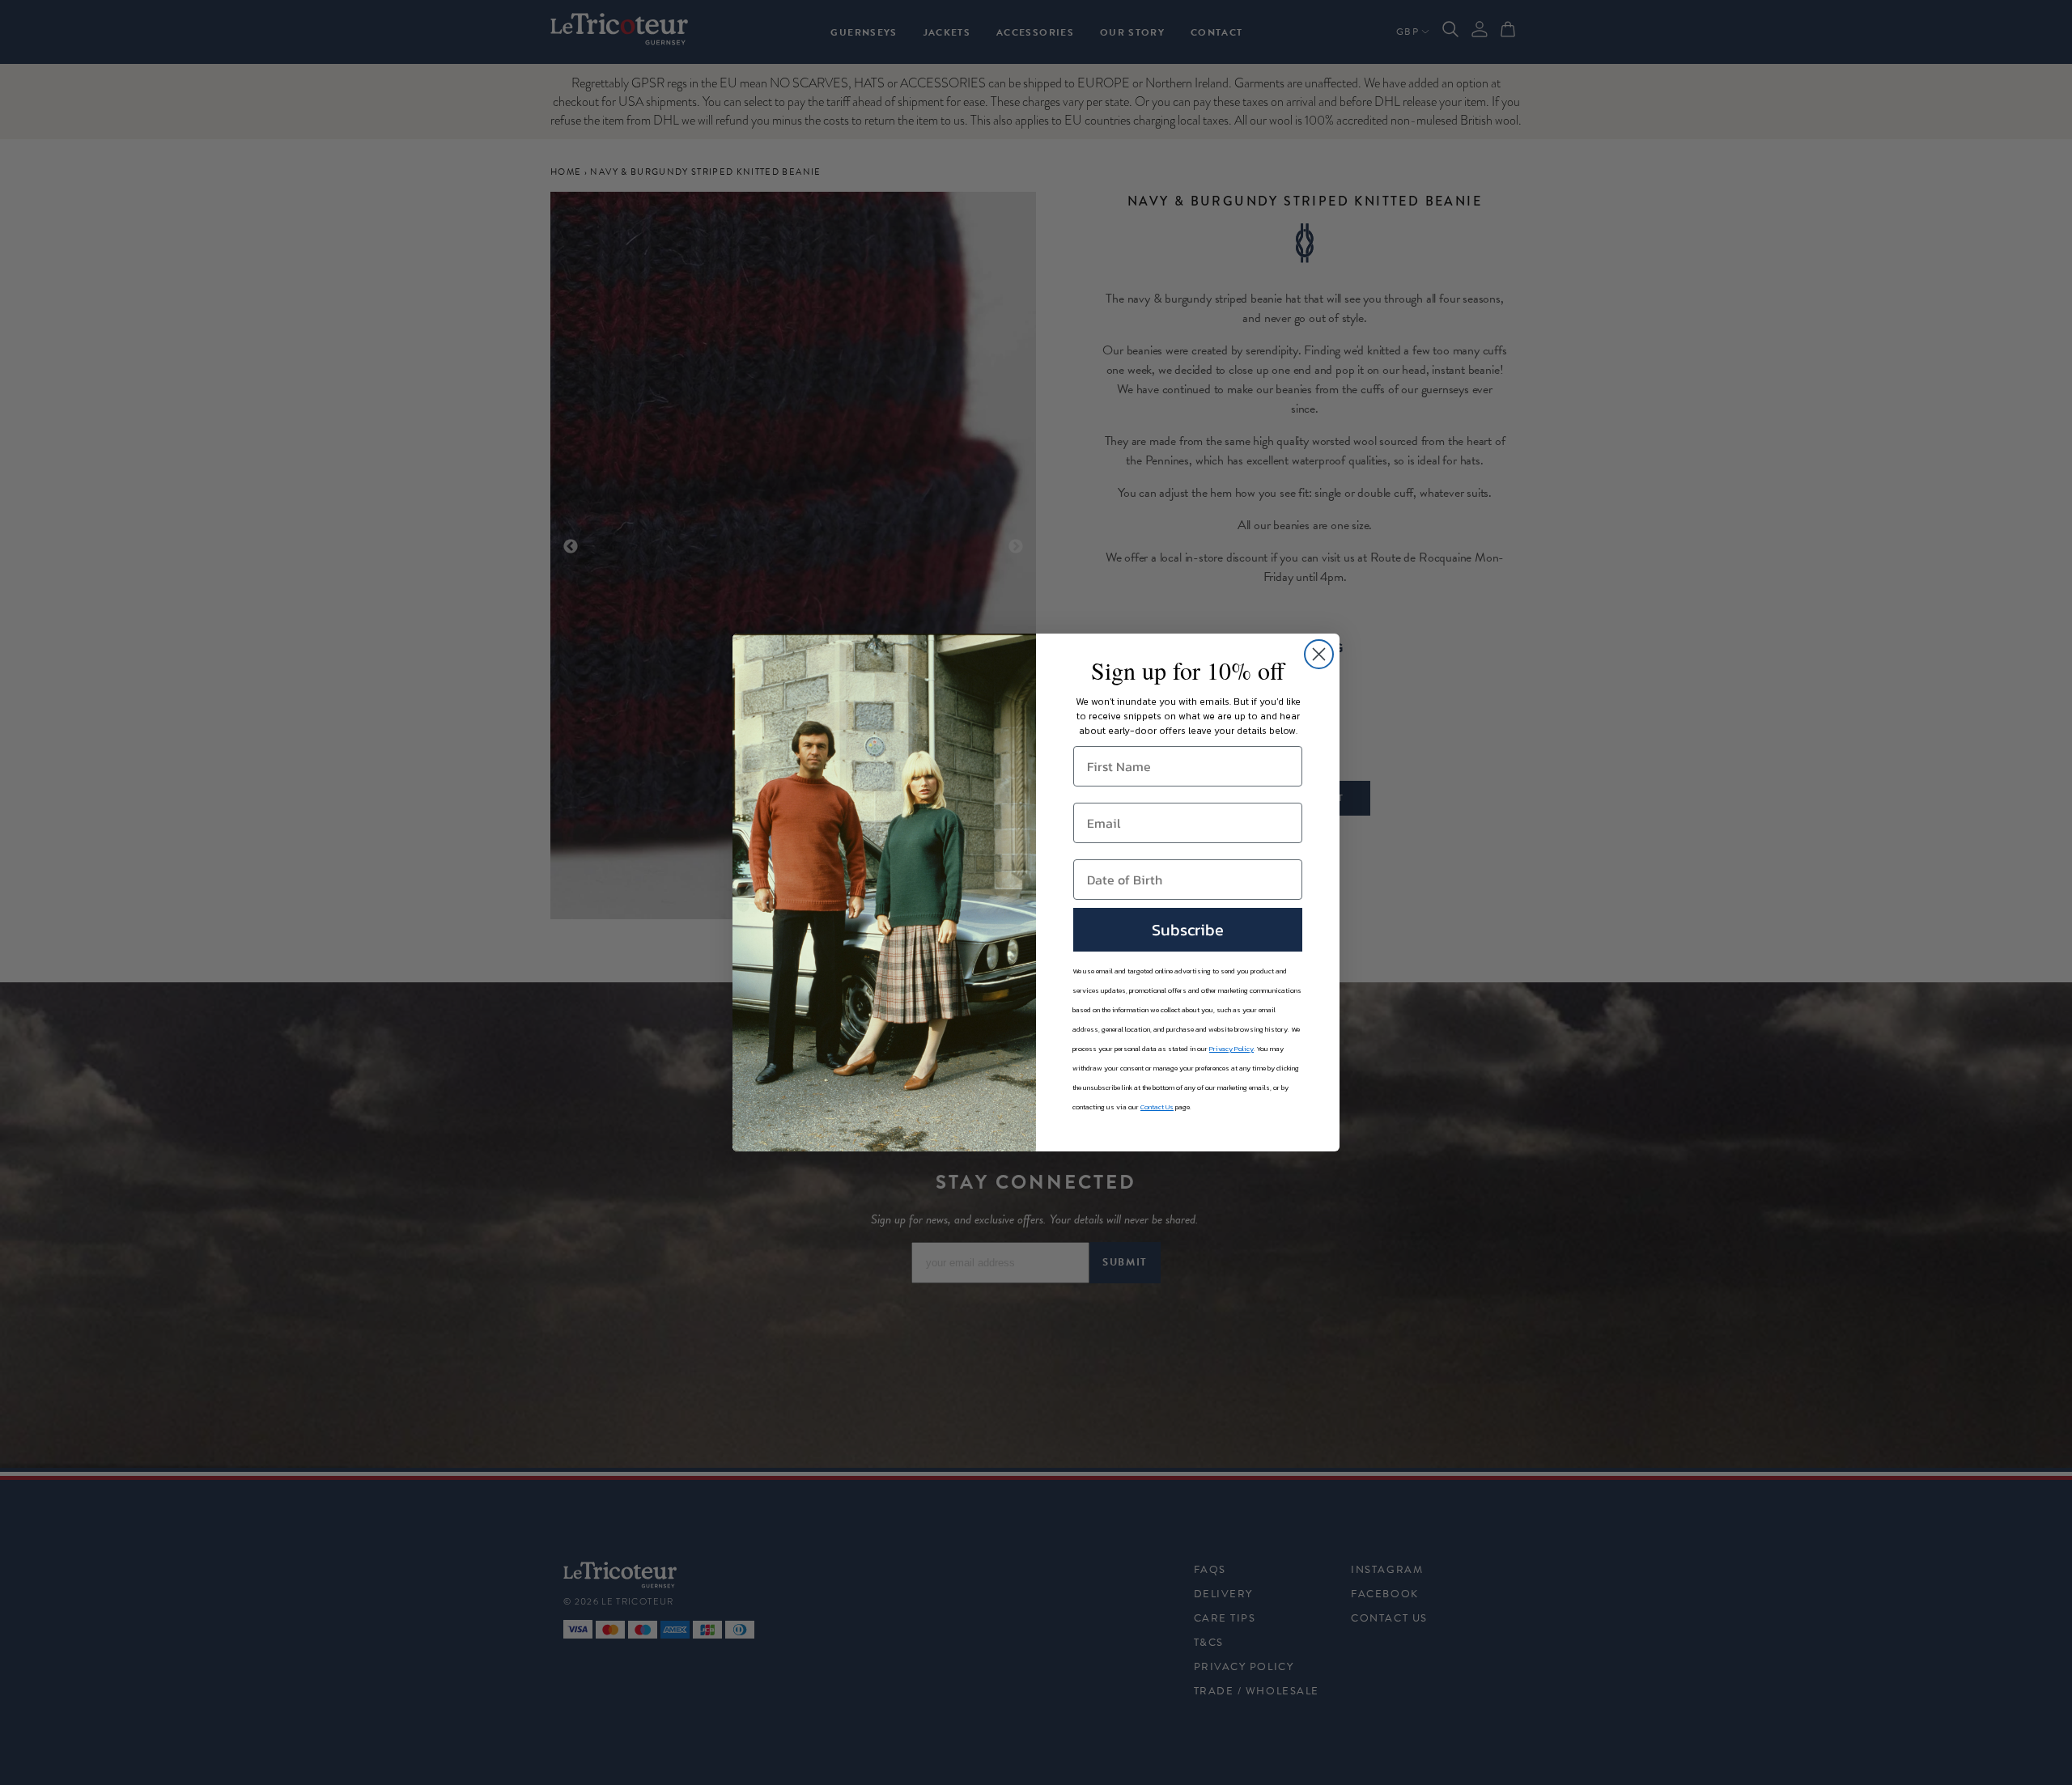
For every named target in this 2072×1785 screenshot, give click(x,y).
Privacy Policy (1231, 1049)
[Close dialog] (1319, 654)
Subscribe (1188, 930)
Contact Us (1157, 1107)
